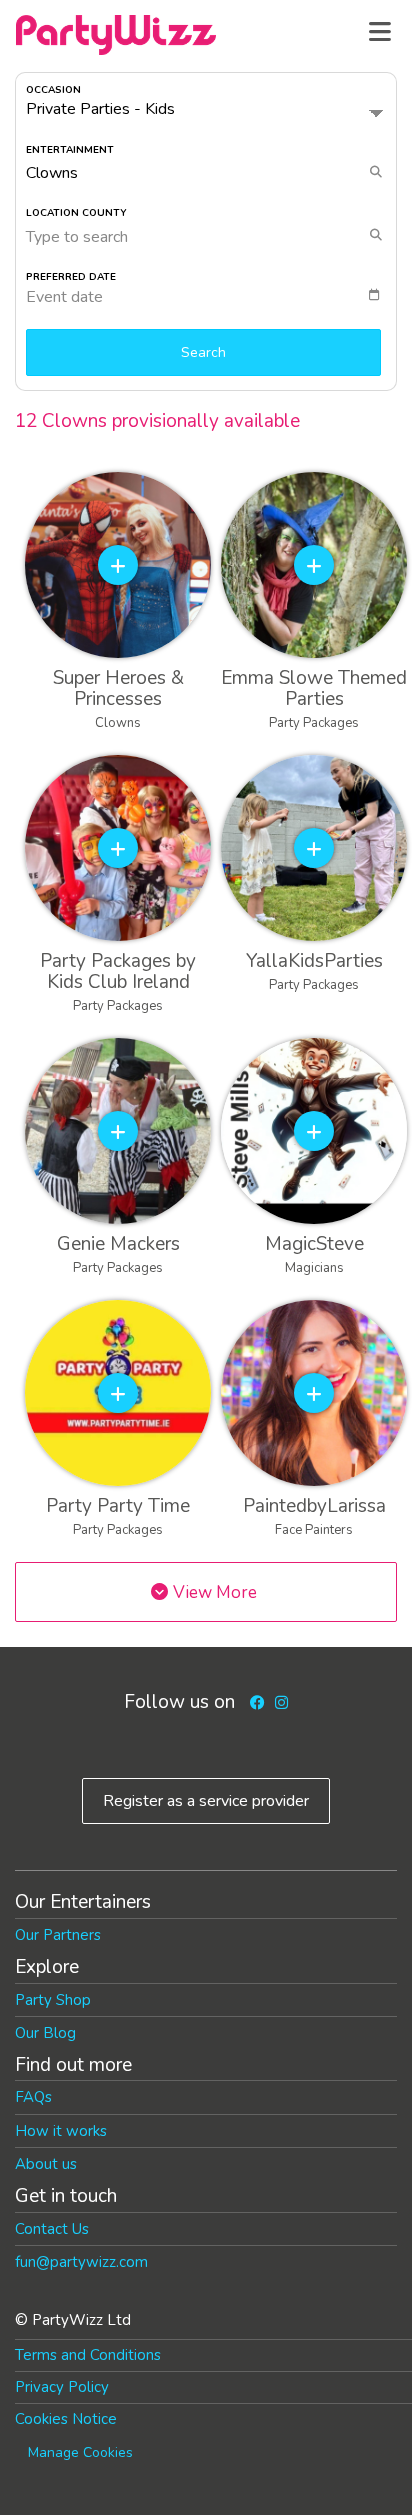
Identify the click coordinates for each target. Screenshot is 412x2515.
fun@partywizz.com (81, 2262)
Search (203, 352)
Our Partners (58, 1935)
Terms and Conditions (88, 2355)
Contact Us (52, 2229)
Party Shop (53, 2000)
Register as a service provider (206, 1801)
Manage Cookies (80, 2452)
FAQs (33, 2097)
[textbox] (211, 297)
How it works (61, 2131)
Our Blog (45, 2033)
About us (46, 2164)
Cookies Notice (66, 2419)
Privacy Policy (62, 2387)
